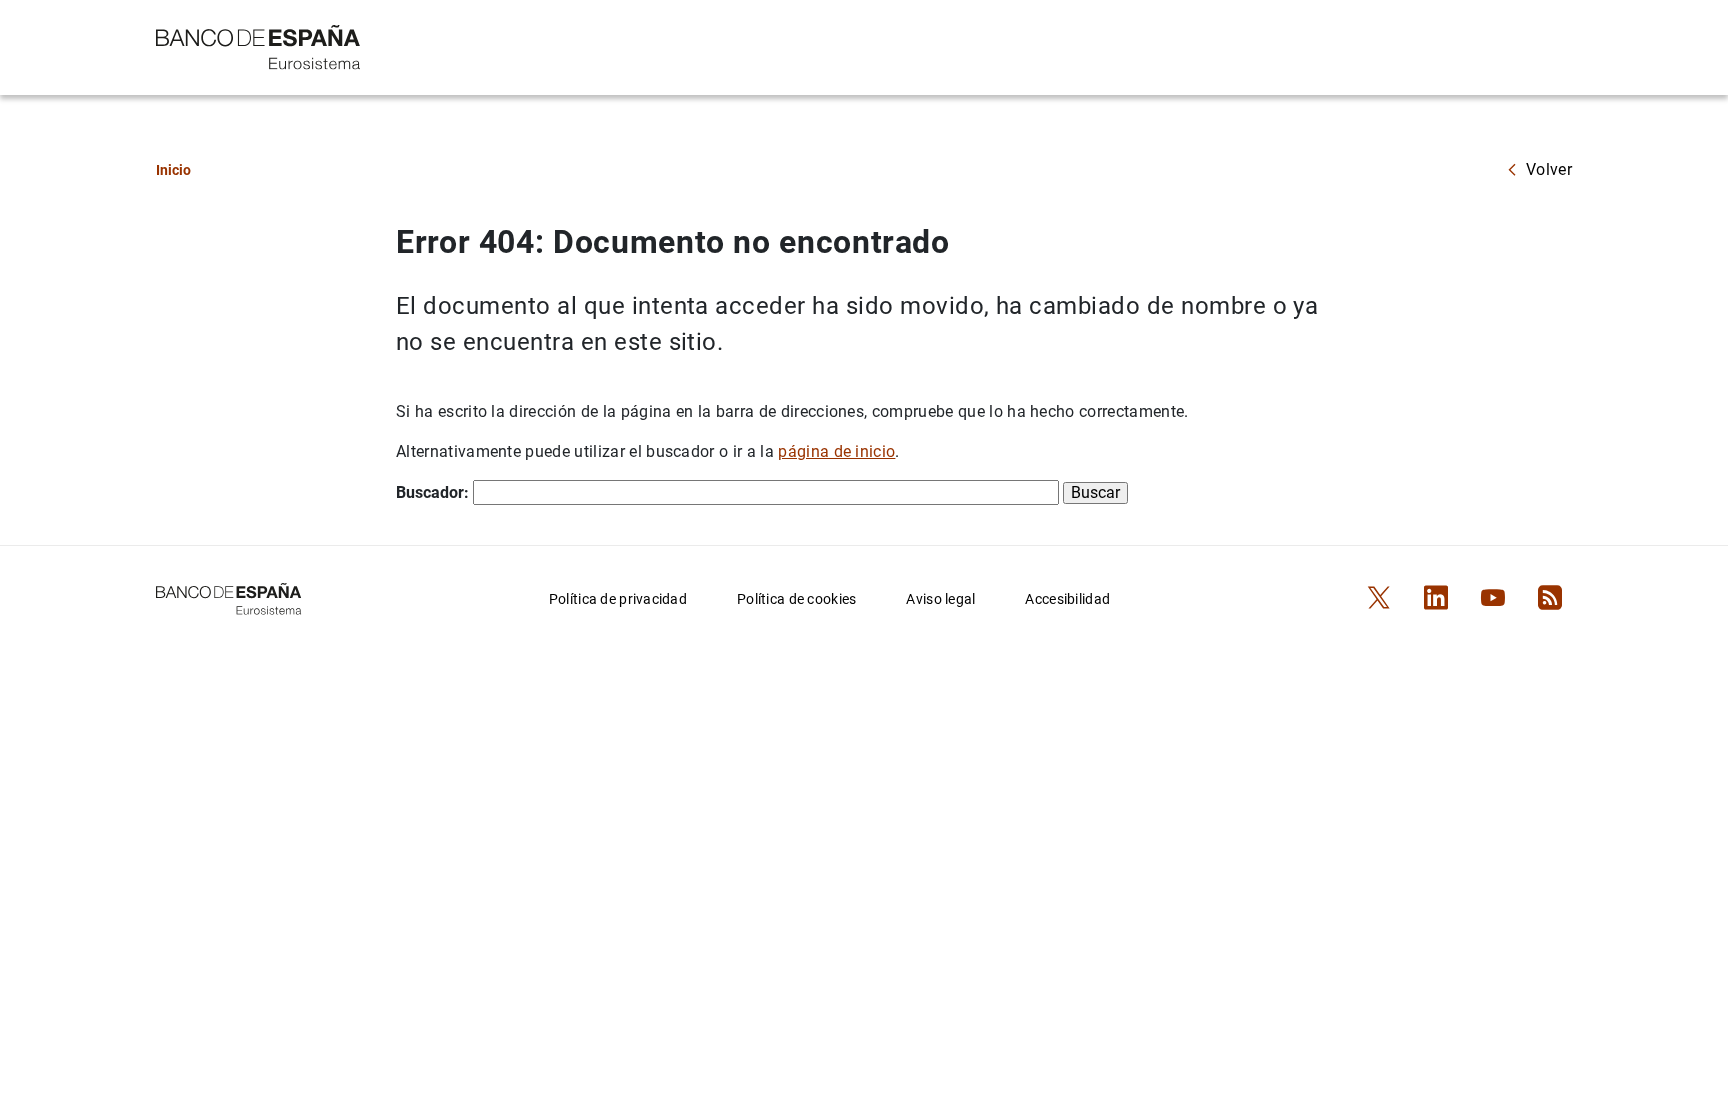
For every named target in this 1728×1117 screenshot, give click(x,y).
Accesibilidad (1067, 599)
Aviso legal (940, 599)
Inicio (173, 170)
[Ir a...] (258, 45)
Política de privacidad (618, 599)
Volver (1549, 169)
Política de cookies (796, 599)
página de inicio (836, 451)
